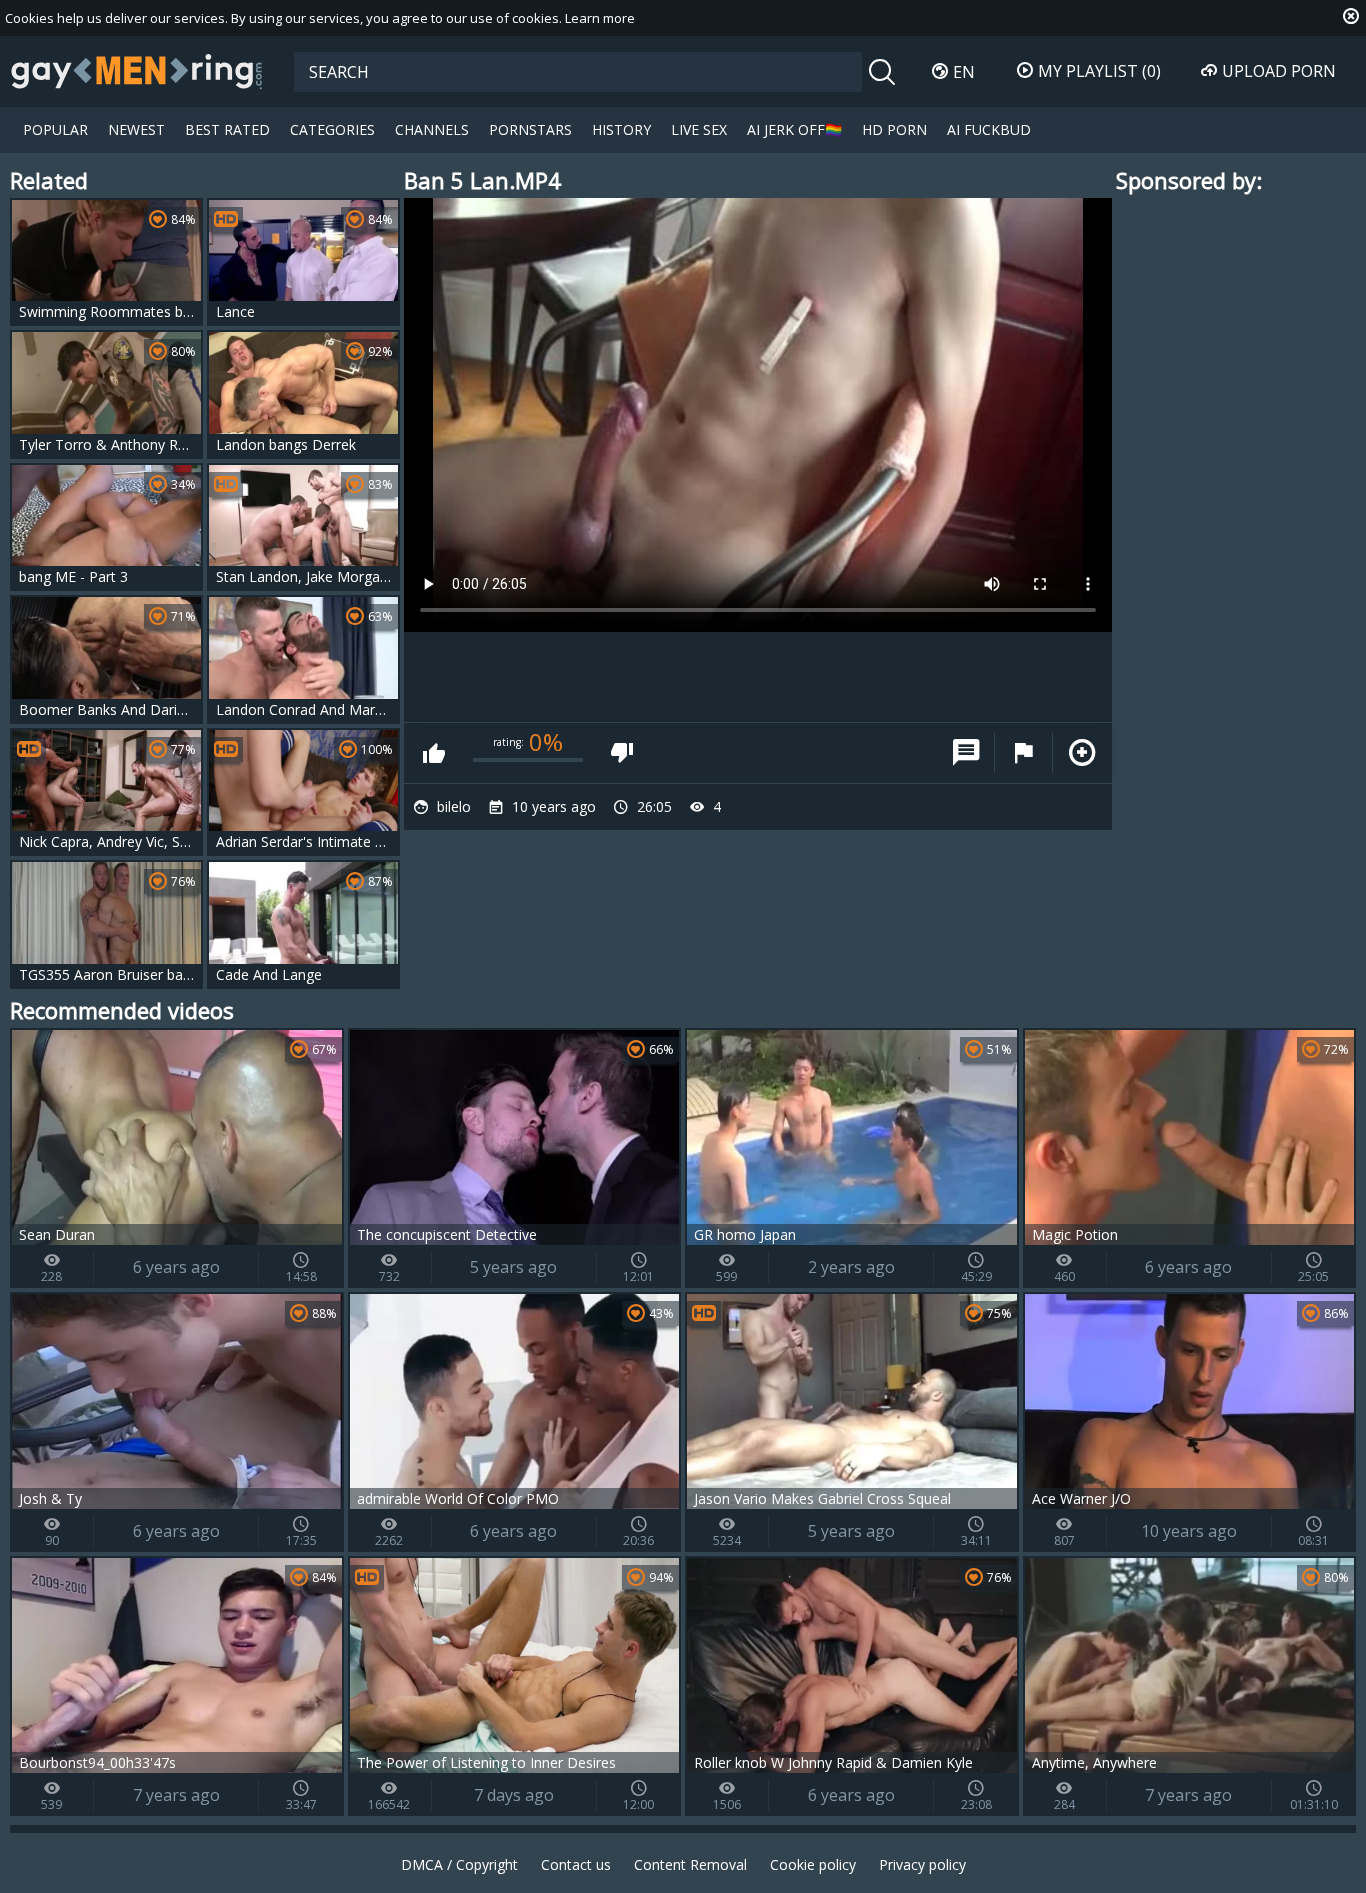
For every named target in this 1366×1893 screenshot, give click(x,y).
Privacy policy (922, 1864)
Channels (432, 129)
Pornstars (530, 129)
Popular (55, 129)
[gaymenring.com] (137, 71)
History (621, 129)
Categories (332, 129)
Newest (136, 129)
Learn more (600, 18)
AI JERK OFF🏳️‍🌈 (794, 129)
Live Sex (699, 129)
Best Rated (227, 129)
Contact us (576, 1864)
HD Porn (894, 129)
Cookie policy (813, 1864)
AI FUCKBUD (989, 129)
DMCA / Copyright (459, 1864)
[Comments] (966, 753)
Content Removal (690, 1864)
